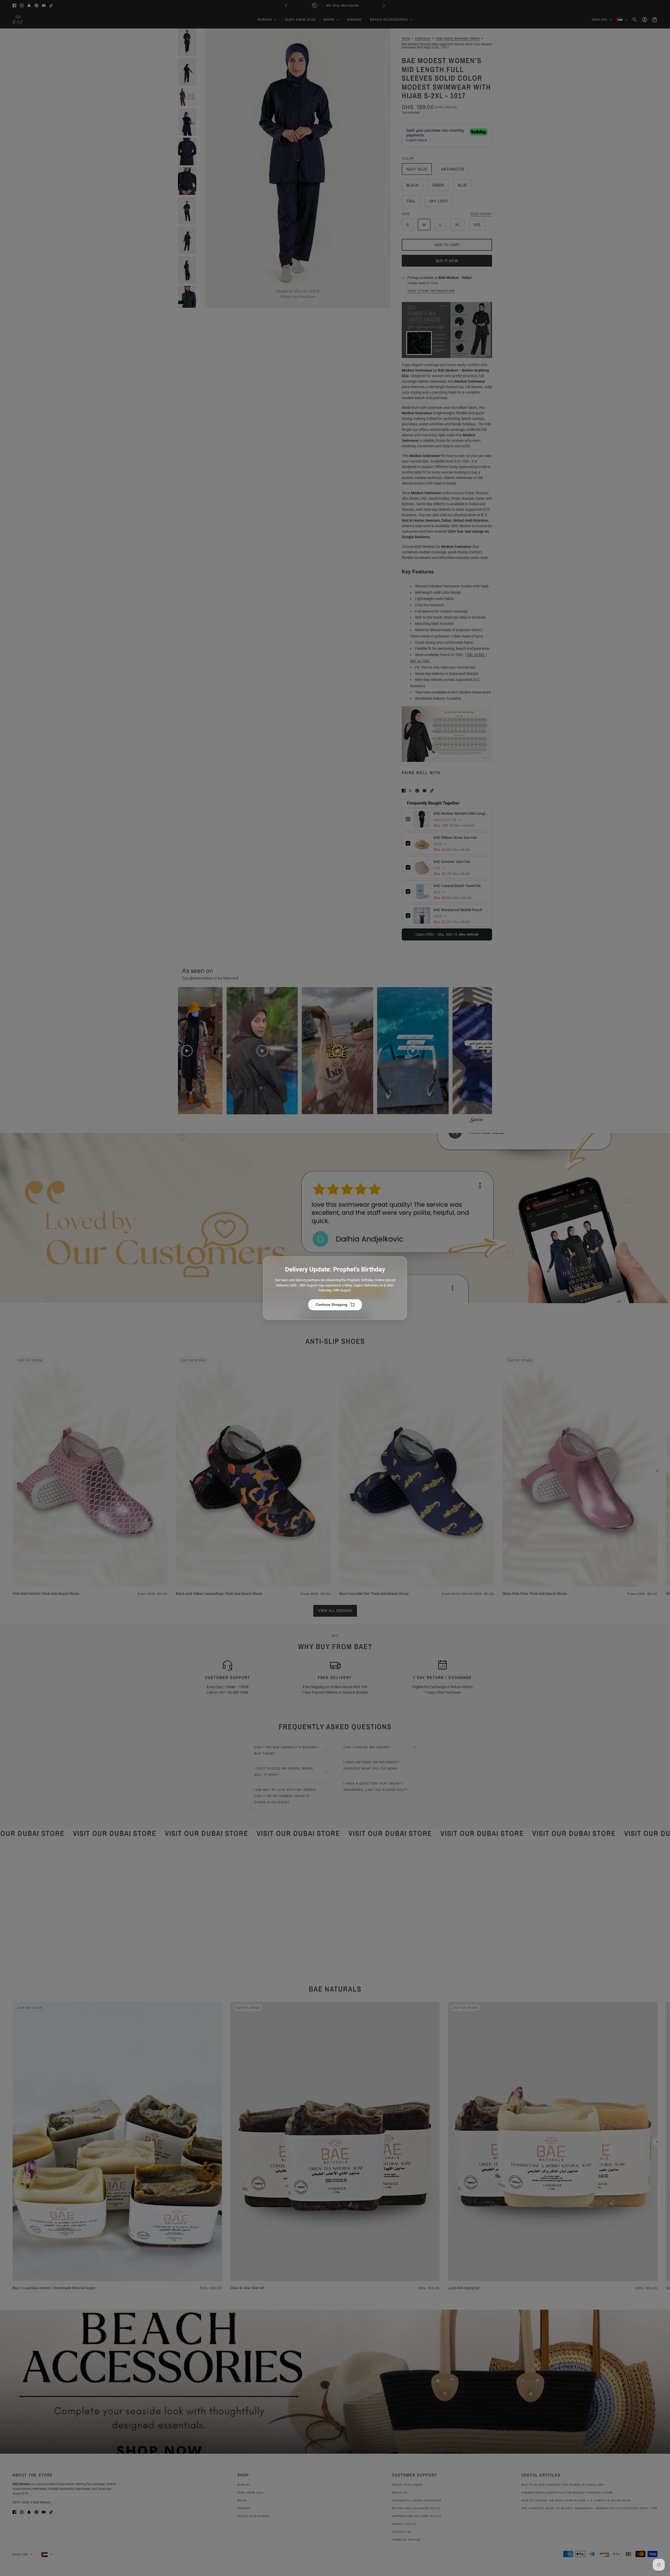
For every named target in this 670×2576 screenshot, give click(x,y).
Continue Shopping (331, 1305)
